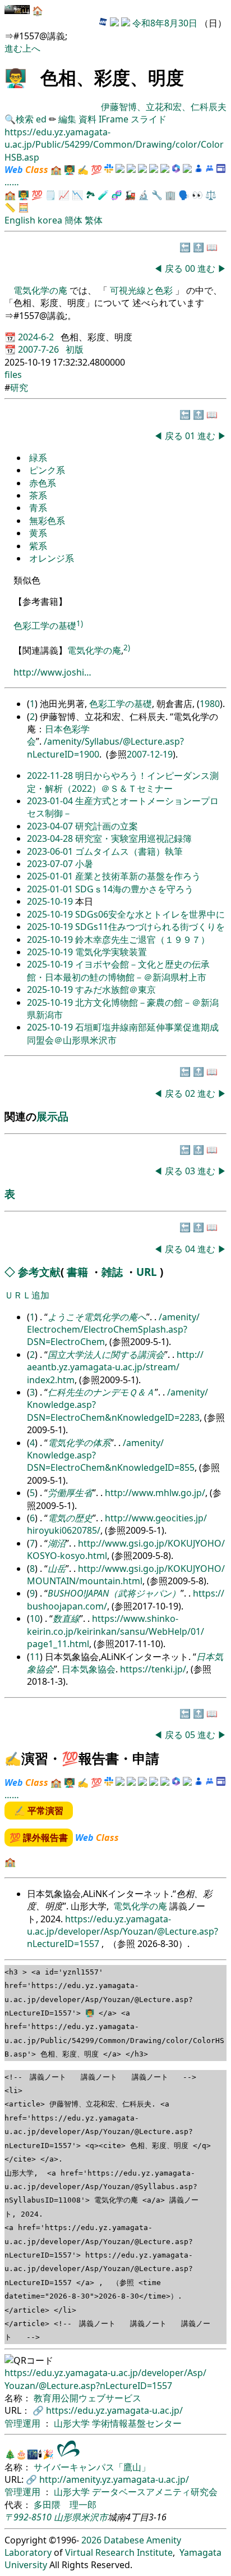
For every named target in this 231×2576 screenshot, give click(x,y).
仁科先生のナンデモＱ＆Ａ (101, 1392)
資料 (89, 119)
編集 (67, 119)
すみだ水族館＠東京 (115, 990)
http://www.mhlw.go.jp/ (155, 1493)
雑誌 (112, 1272)
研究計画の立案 (107, 826)
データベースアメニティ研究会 (155, 2492)
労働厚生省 (70, 1493)
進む (13, 48)
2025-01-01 (51, 876)
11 (35, 1657)
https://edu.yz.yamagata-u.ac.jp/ (114, 2410)
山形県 (67, 2517)
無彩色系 (47, 521)
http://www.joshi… (52, 672)
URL (147, 1272)
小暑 (84, 864)
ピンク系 (47, 470)
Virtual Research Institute (119, 2552)
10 (35, 1618)
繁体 (94, 220)
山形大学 (73, 2423)
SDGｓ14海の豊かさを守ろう (134, 889)
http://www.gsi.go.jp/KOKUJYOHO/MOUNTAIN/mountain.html (126, 1575)
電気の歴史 (70, 1518)
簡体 (73, 220)
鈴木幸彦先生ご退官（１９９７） (142, 940)
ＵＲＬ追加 (27, 1295)
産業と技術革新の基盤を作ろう (138, 876)
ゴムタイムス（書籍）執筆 (129, 851)
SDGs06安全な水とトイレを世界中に (150, 914)
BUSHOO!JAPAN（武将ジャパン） (114, 1593)
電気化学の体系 (79, 1443)
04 (191, 1249)
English (20, 220)
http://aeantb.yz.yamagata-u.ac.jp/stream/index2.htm (115, 1367)
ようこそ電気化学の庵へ (97, 1317)
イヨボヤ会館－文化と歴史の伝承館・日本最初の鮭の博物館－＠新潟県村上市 (118, 970)
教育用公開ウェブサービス (87, 2398)
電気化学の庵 (41, 290)
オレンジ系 (52, 558)
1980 (210, 704)
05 (191, 1735)
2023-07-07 (51, 864)
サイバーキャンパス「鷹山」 (92, 2467)
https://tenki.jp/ (153, 1669)
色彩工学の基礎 (45, 626)
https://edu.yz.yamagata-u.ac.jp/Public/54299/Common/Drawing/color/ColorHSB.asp (114, 145)
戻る (174, 268)
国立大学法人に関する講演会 (106, 1355)
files (13, 375)
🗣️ (184, 195)
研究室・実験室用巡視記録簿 (133, 838)
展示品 (52, 1116)
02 (191, 1093)
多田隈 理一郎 (65, 2505)
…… (12, 182)
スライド (149, 119)
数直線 (66, 1618)
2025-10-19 (51, 901)
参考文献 (39, 1272)
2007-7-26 (40, 349)
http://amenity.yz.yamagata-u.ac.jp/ (114, 2479)
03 (191, 1171)
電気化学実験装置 (111, 952)
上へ (31, 48)
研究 (19, 387)
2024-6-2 (37, 337)
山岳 (57, 1569)
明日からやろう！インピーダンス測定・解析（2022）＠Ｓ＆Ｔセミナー (123, 782)
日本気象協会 (89, 1669)
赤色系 (43, 483)
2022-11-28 (51, 776)
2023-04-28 (51, 838)
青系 (38, 508)
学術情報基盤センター (137, 2423)
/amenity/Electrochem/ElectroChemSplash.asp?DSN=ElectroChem (113, 1330)
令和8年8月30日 (165, 23)
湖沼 (57, 1543)
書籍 (77, 1272)
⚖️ (211, 195)
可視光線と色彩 (141, 290)
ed (41, 119)
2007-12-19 (150, 754)
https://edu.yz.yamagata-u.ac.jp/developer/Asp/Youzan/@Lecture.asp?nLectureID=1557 (123, 1932)
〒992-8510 (28, 2517)
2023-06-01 (51, 851)
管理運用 (24, 2423)
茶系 (38, 495)
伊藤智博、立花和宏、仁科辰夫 (164, 107)
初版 (75, 349)
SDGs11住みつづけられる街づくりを (150, 927)
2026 (91, 2540)
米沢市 (94, 2517)
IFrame (114, 119)
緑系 (38, 458)
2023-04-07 (51, 826)
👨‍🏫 (16, 77)
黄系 (38, 533)
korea (50, 220)
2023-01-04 (51, 801)
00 (191, 268)
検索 (25, 119)
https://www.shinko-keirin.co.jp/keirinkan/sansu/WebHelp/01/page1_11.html (115, 1631)
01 (191, 436)
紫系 (38, 546)
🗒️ (50, 195)
